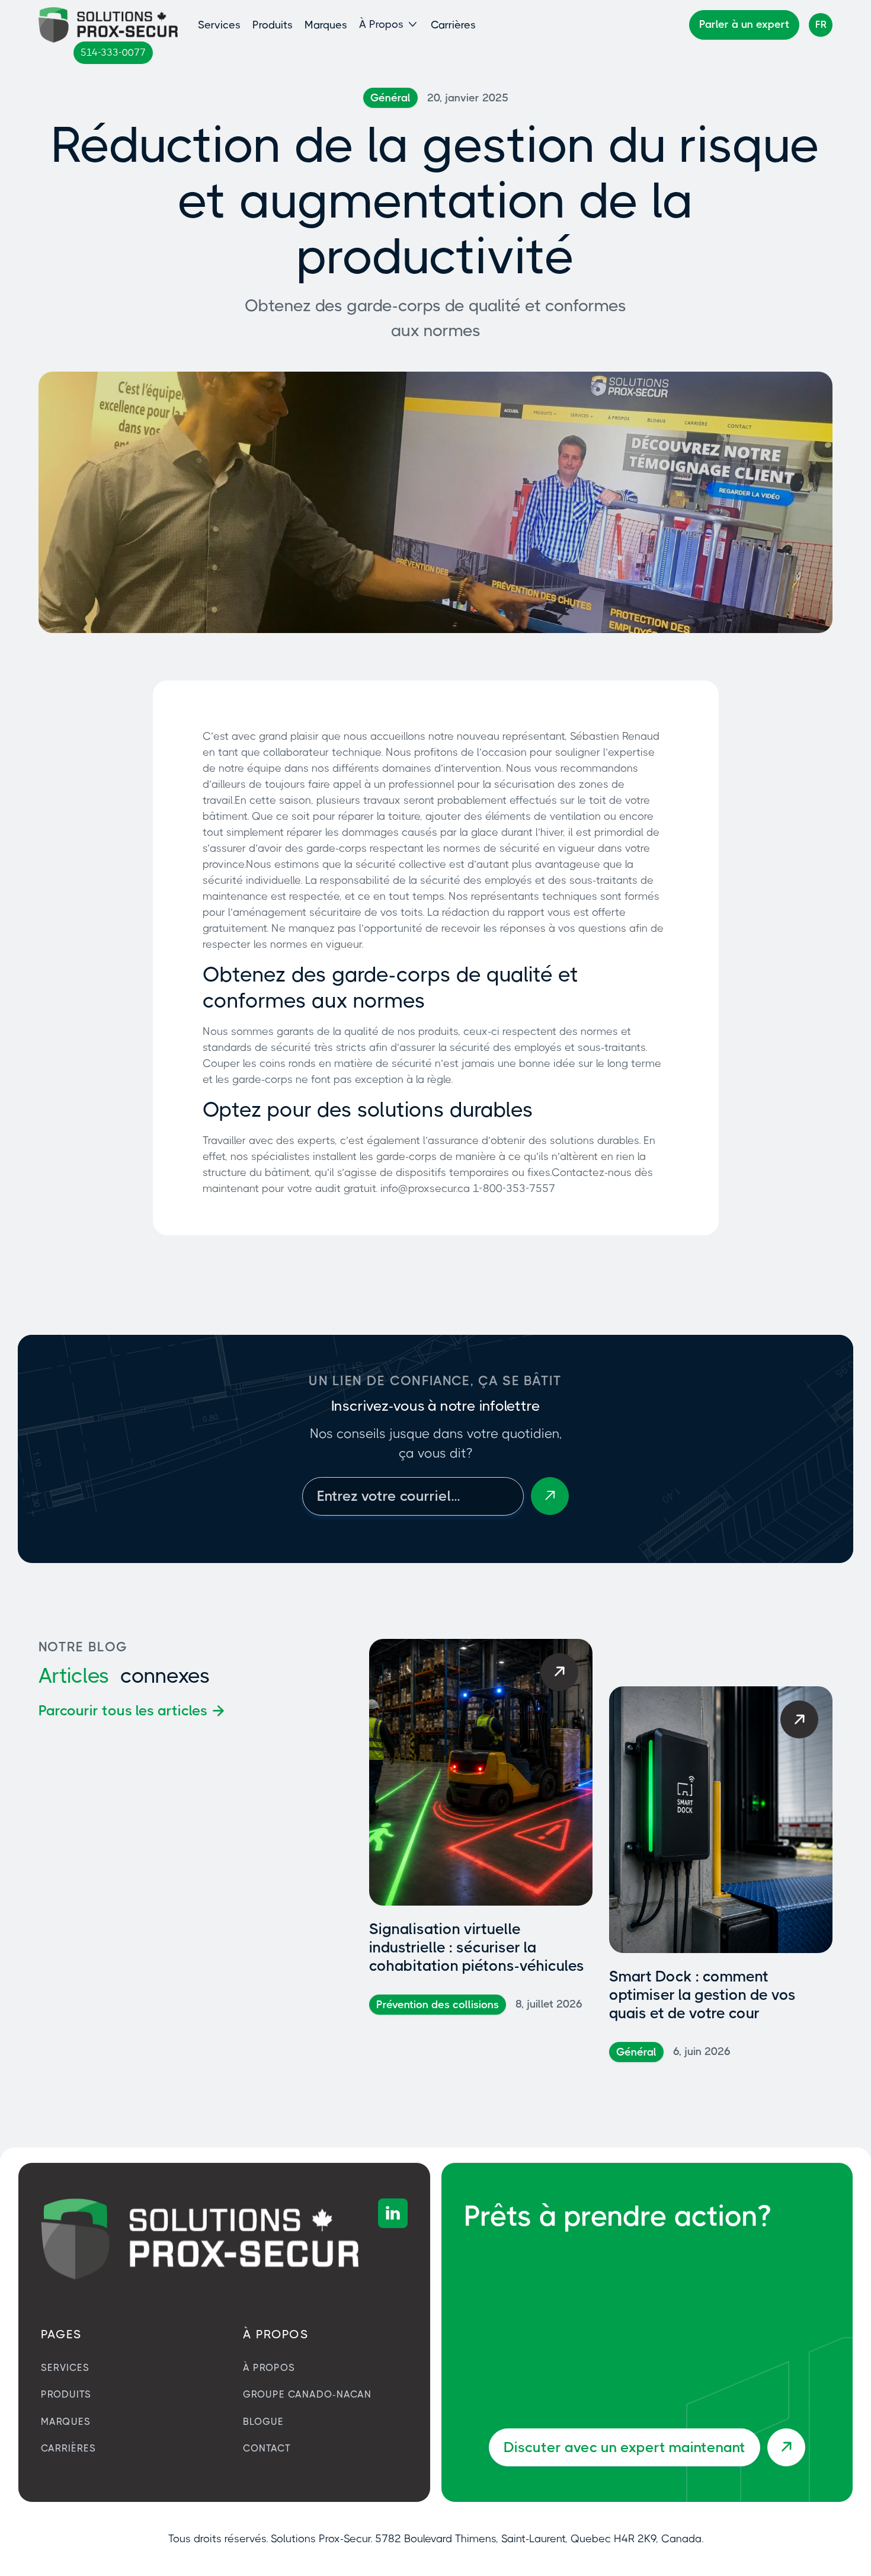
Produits (273, 25)
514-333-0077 (113, 52)
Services (219, 25)
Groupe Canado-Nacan (307, 2394)
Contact (267, 2448)
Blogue (263, 2422)
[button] (389, 25)
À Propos (269, 2368)
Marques (326, 25)
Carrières (453, 25)
